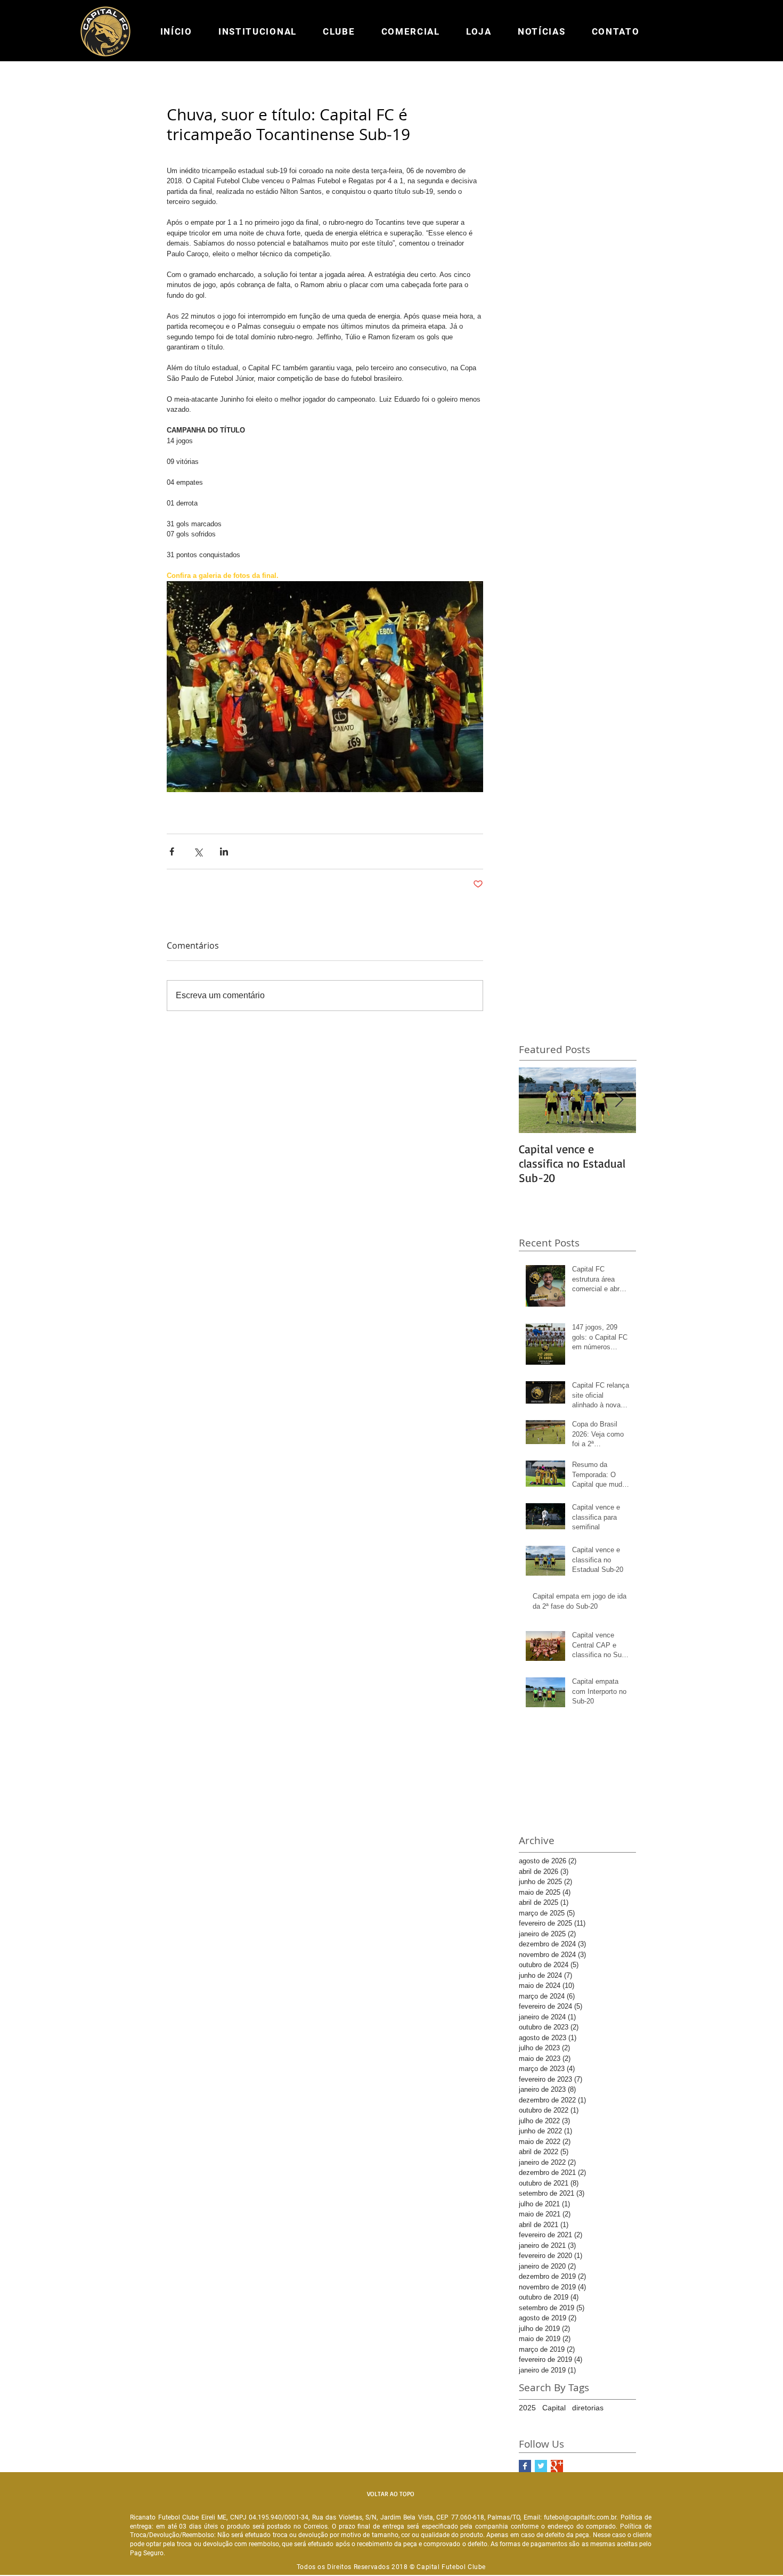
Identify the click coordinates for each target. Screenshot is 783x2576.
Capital (554, 2408)
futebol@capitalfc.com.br (580, 2517)
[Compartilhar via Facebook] (172, 851)
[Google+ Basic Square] (557, 2466)
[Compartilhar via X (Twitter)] (198, 851)
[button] (257, 31)
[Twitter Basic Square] (541, 2466)
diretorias (588, 2408)
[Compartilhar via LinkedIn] (224, 851)
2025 (527, 2408)
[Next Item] (619, 1100)
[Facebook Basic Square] (525, 2466)
